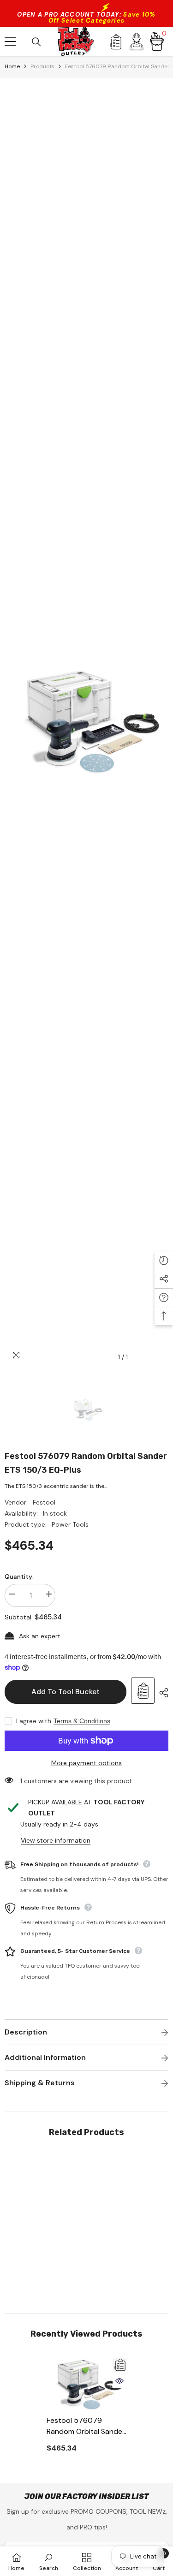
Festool (44, 1502)
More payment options (86, 1763)
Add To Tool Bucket (66, 1692)
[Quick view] (119, 2381)
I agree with (34, 1721)
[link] (45, 2271)
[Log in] (137, 42)
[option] (86, 722)
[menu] (10, 42)
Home (12, 66)
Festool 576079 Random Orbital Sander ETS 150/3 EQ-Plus (86, 2426)
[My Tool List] (116, 42)
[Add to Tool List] (143, 1691)
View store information (56, 1840)
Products (42, 66)
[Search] (36, 42)
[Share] (161, 1693)
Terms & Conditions (82, 1721)
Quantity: (19, 1577)
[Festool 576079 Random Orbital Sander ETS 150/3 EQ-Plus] (86, 2384)
